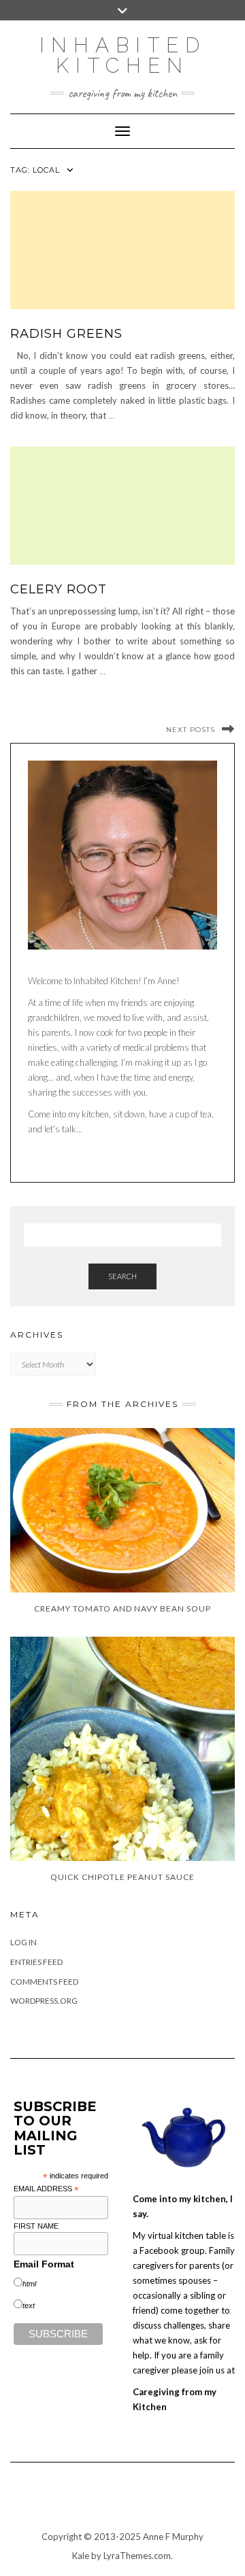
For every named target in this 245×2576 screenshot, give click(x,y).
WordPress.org (44, 2001)
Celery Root (59, 589)
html (29, 2284)
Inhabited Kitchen (123, 55)
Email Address (46, 2189)
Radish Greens (66, 334)
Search (122, 1276)
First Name (36, 2226)
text (29, 2305)
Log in (23, 1942)
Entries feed (36, 1962)
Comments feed (44, 1982)
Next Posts (191, 730)
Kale (81, 2556)
